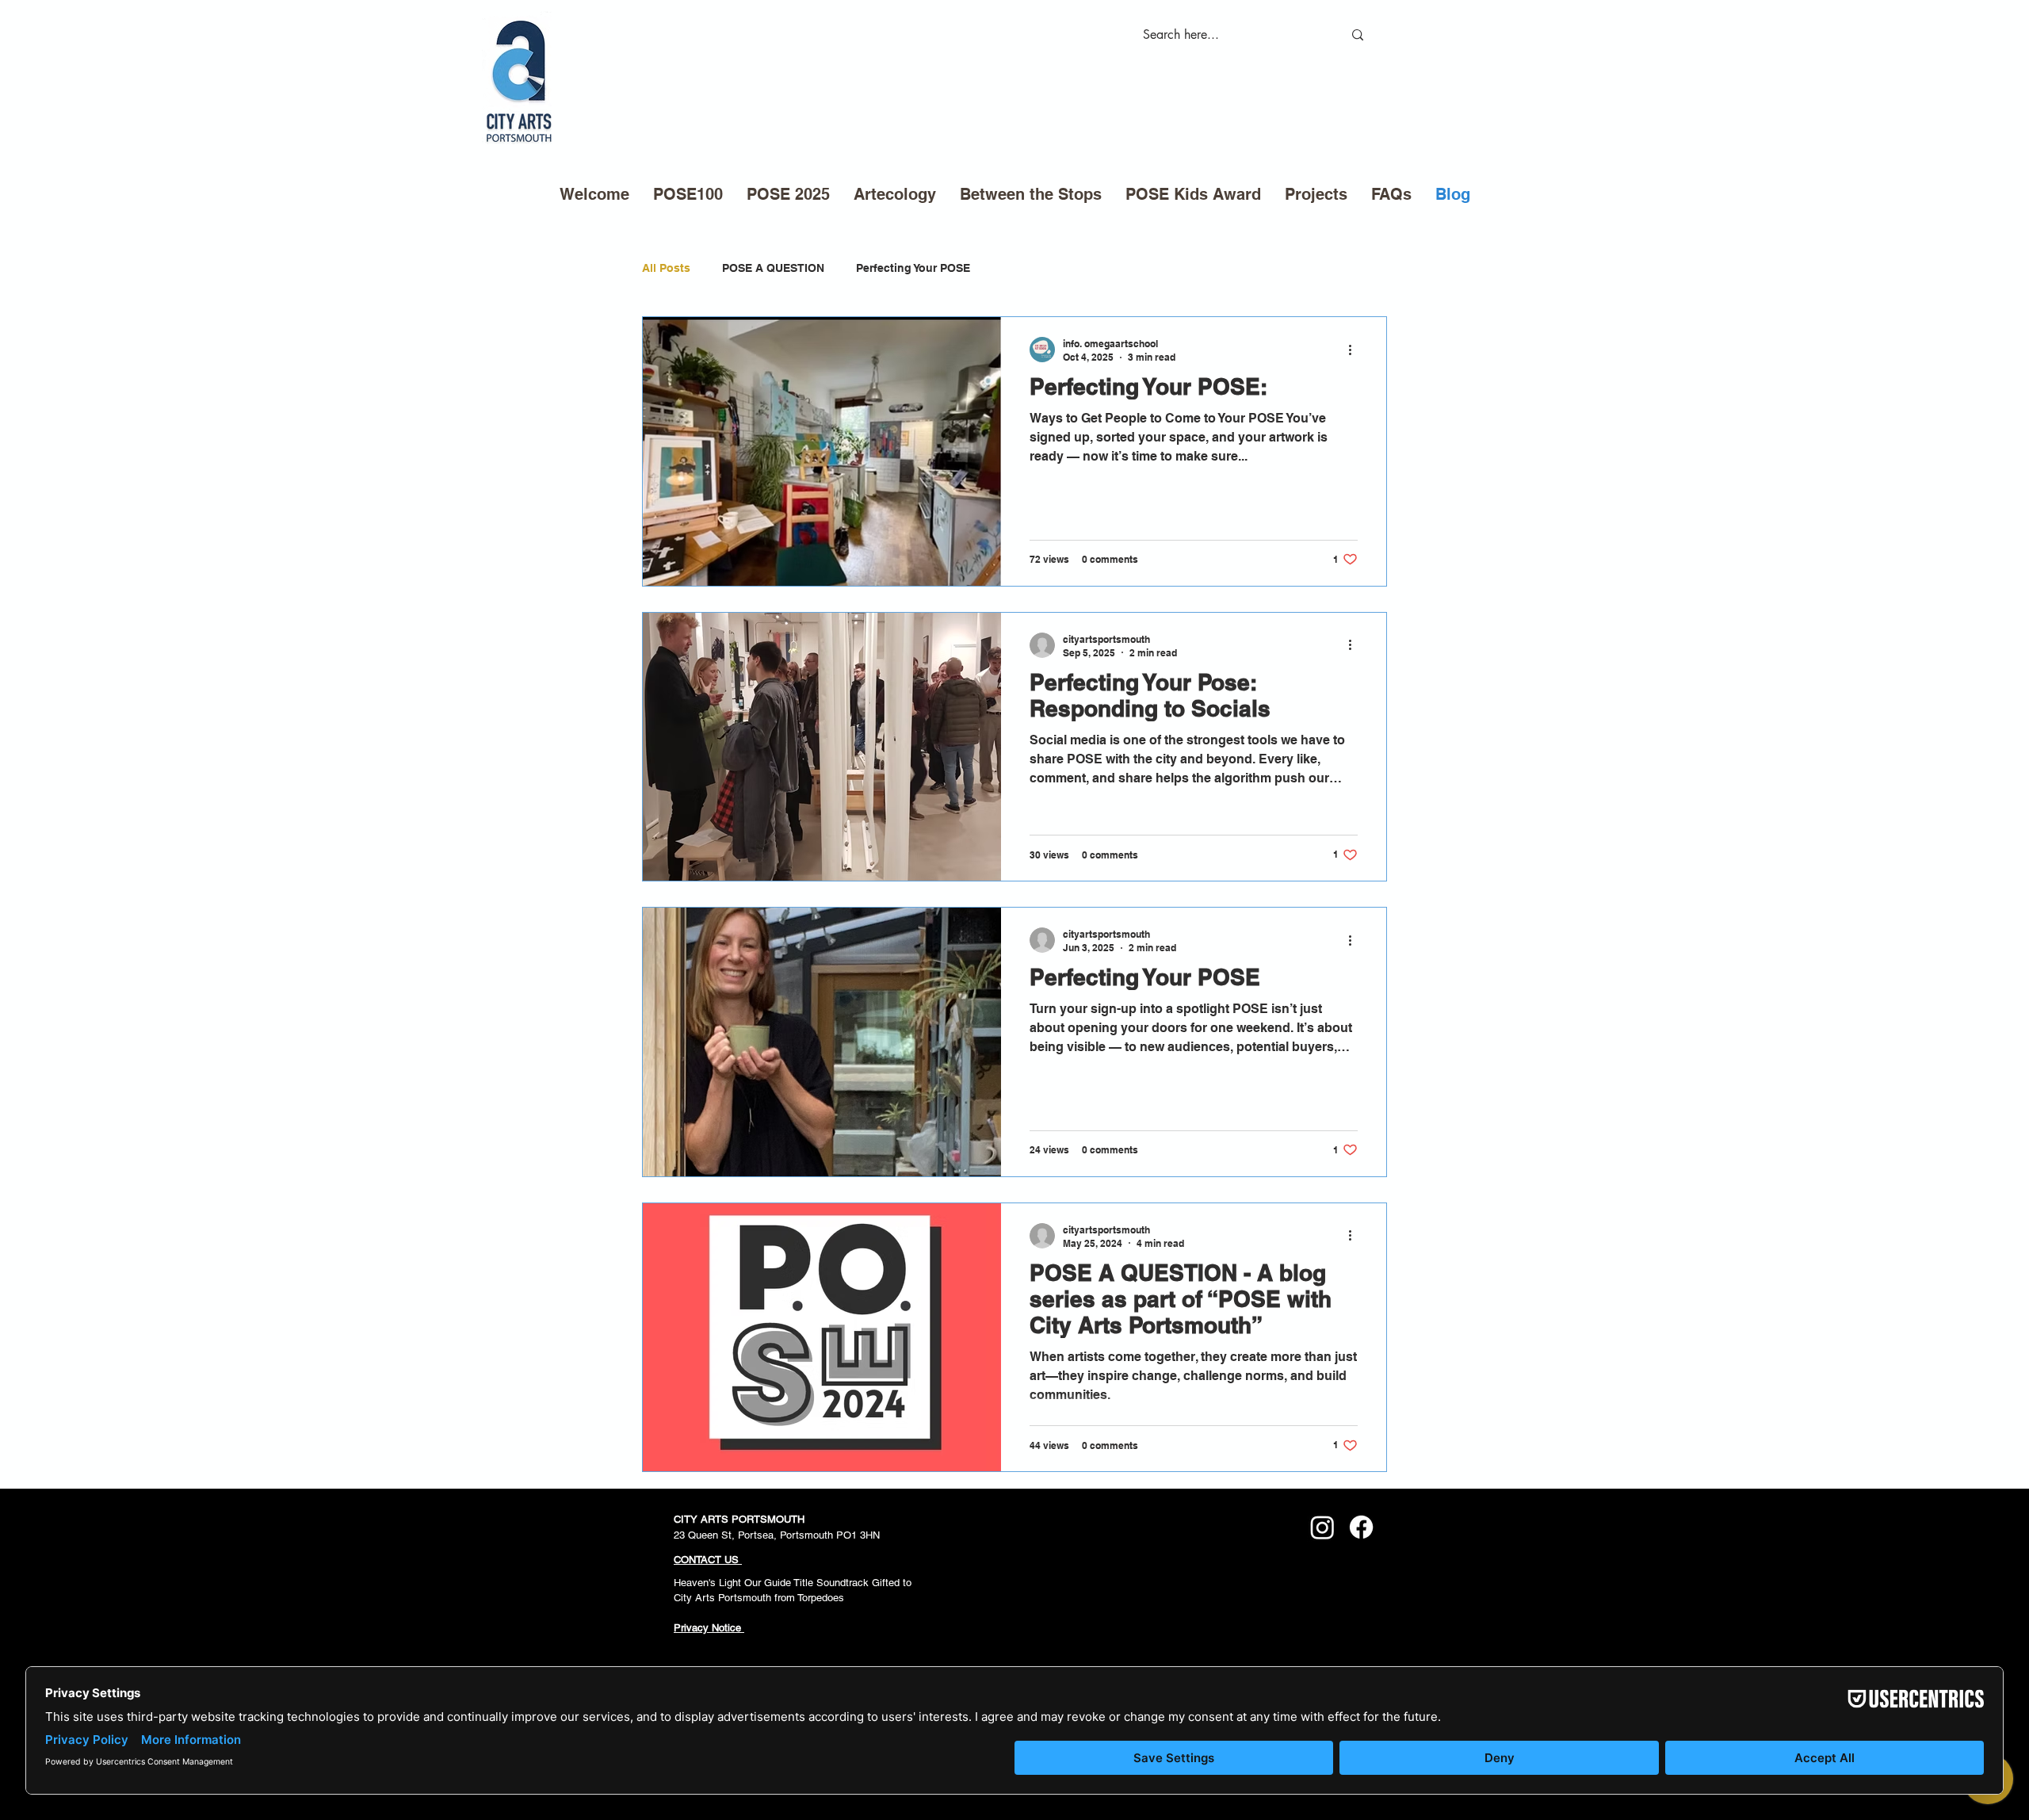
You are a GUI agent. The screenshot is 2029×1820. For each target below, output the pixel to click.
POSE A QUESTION (773, 268)
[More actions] (1355, 350)
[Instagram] (1322, 1527)
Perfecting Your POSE (913, 268)
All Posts (666, 268)
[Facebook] (1361, 1527)
